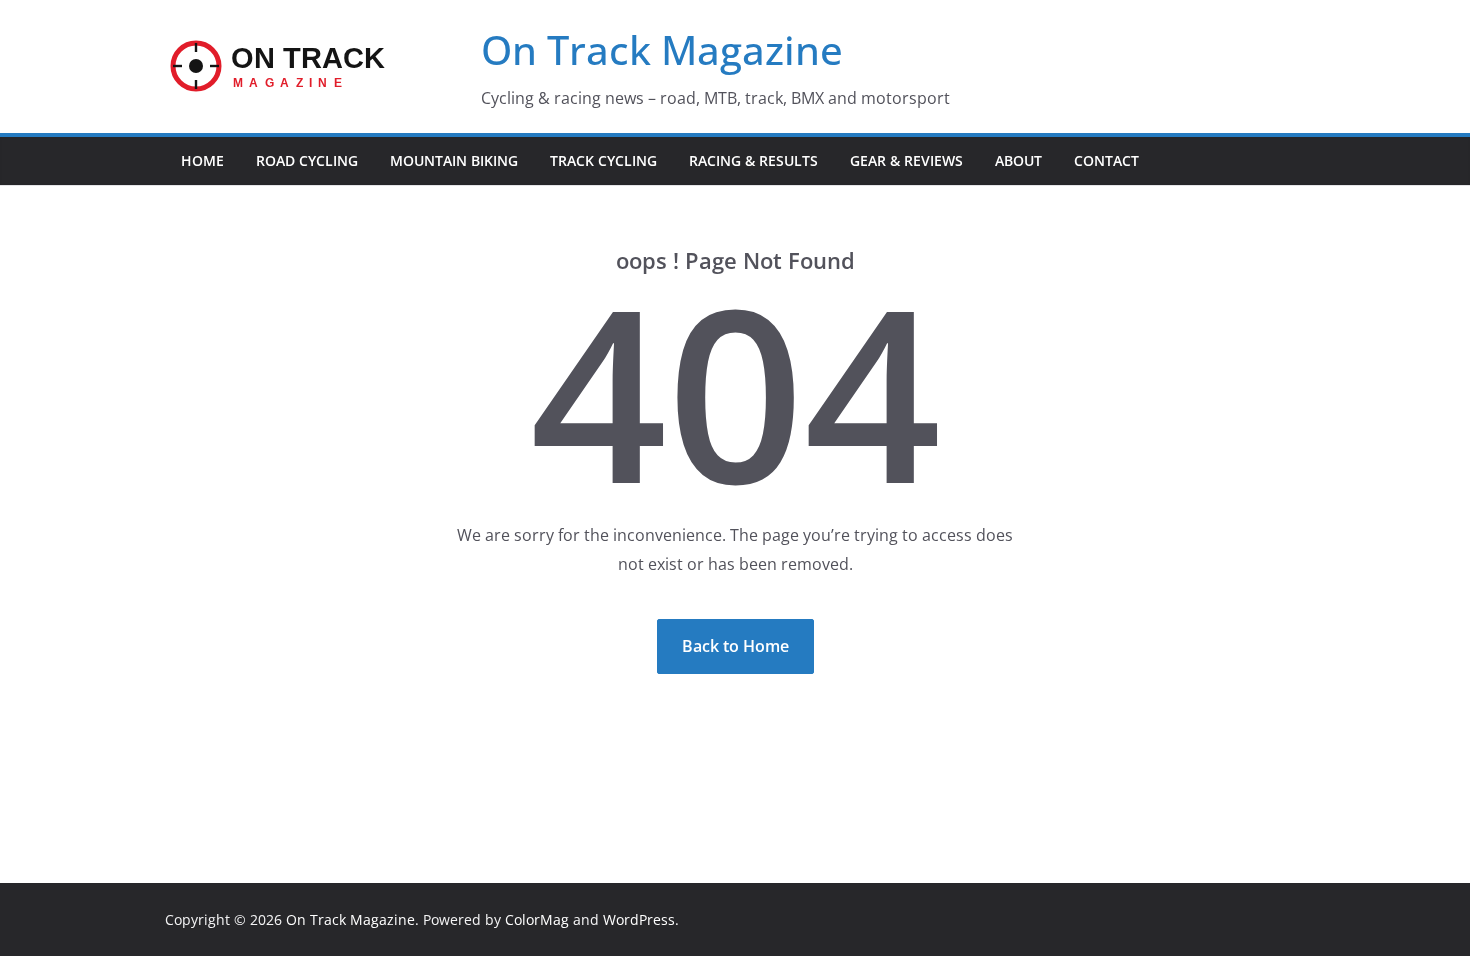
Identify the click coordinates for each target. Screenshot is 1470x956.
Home (202, 160)
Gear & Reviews (906, 160)
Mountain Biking (454, 160)
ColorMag (537, 919)
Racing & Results (753, 160)
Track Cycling (603, 160)
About (1018, 160)
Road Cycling (307, 160)
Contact (1106, 160)
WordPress (639, 919)
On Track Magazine (662, 49)
